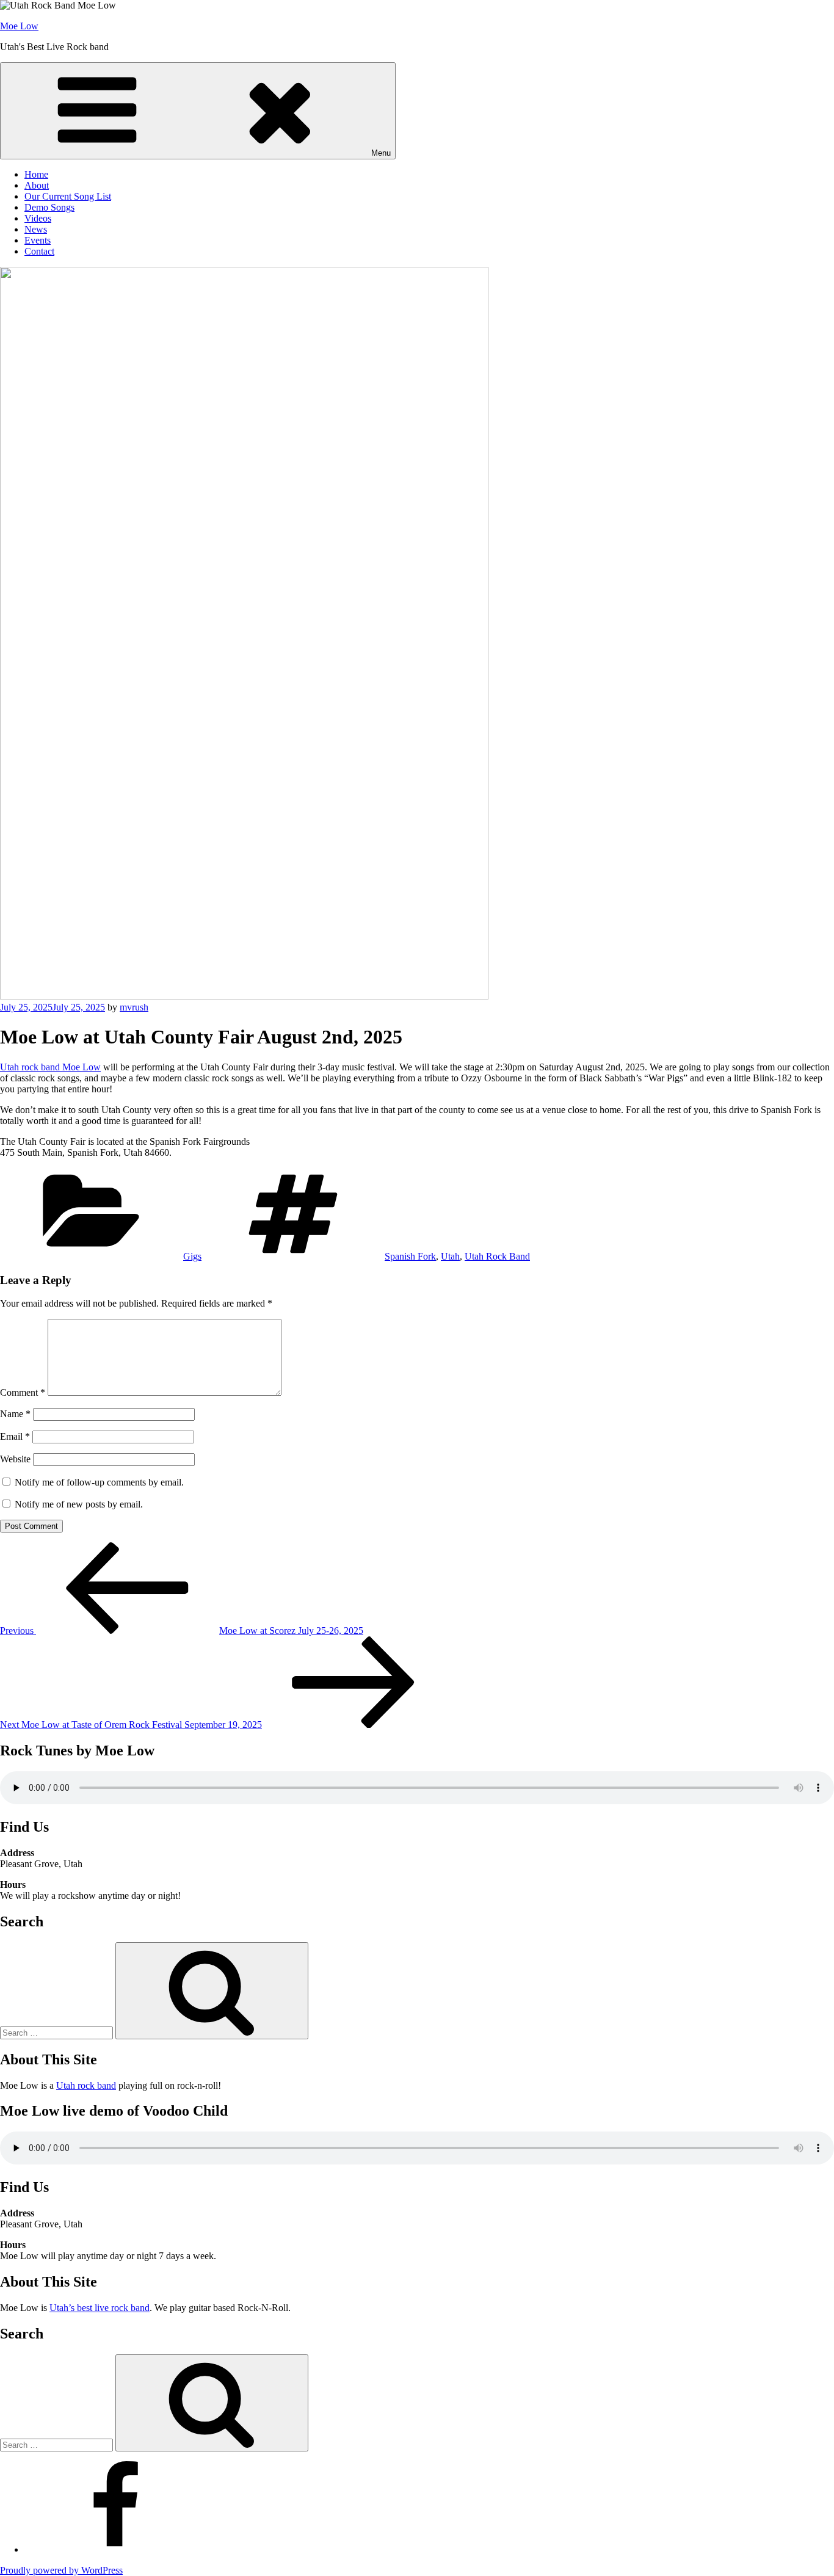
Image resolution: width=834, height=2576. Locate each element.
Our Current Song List (68, 196)
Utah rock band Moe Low (50, 1067)
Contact (39, 251)
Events (38, 240)
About (37, 185)
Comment (23, 1392)
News (36, 229)
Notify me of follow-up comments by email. (99, 1482)
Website (15, 1459)
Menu (381, 153)
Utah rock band (86, 2085)
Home (36, 174)
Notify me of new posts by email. (79, 1504)
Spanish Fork (410, 1256)
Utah (450, 1256)
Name (15, 1414)
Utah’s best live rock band (100, 2308)
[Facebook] (116, 2549)
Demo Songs (49, 207)
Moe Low (19, 26)
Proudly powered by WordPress (61, 2570)
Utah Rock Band (497, 1256)
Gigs (192, 1256)
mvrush (134, 1007)
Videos (38, 218)
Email (15, 1436)
